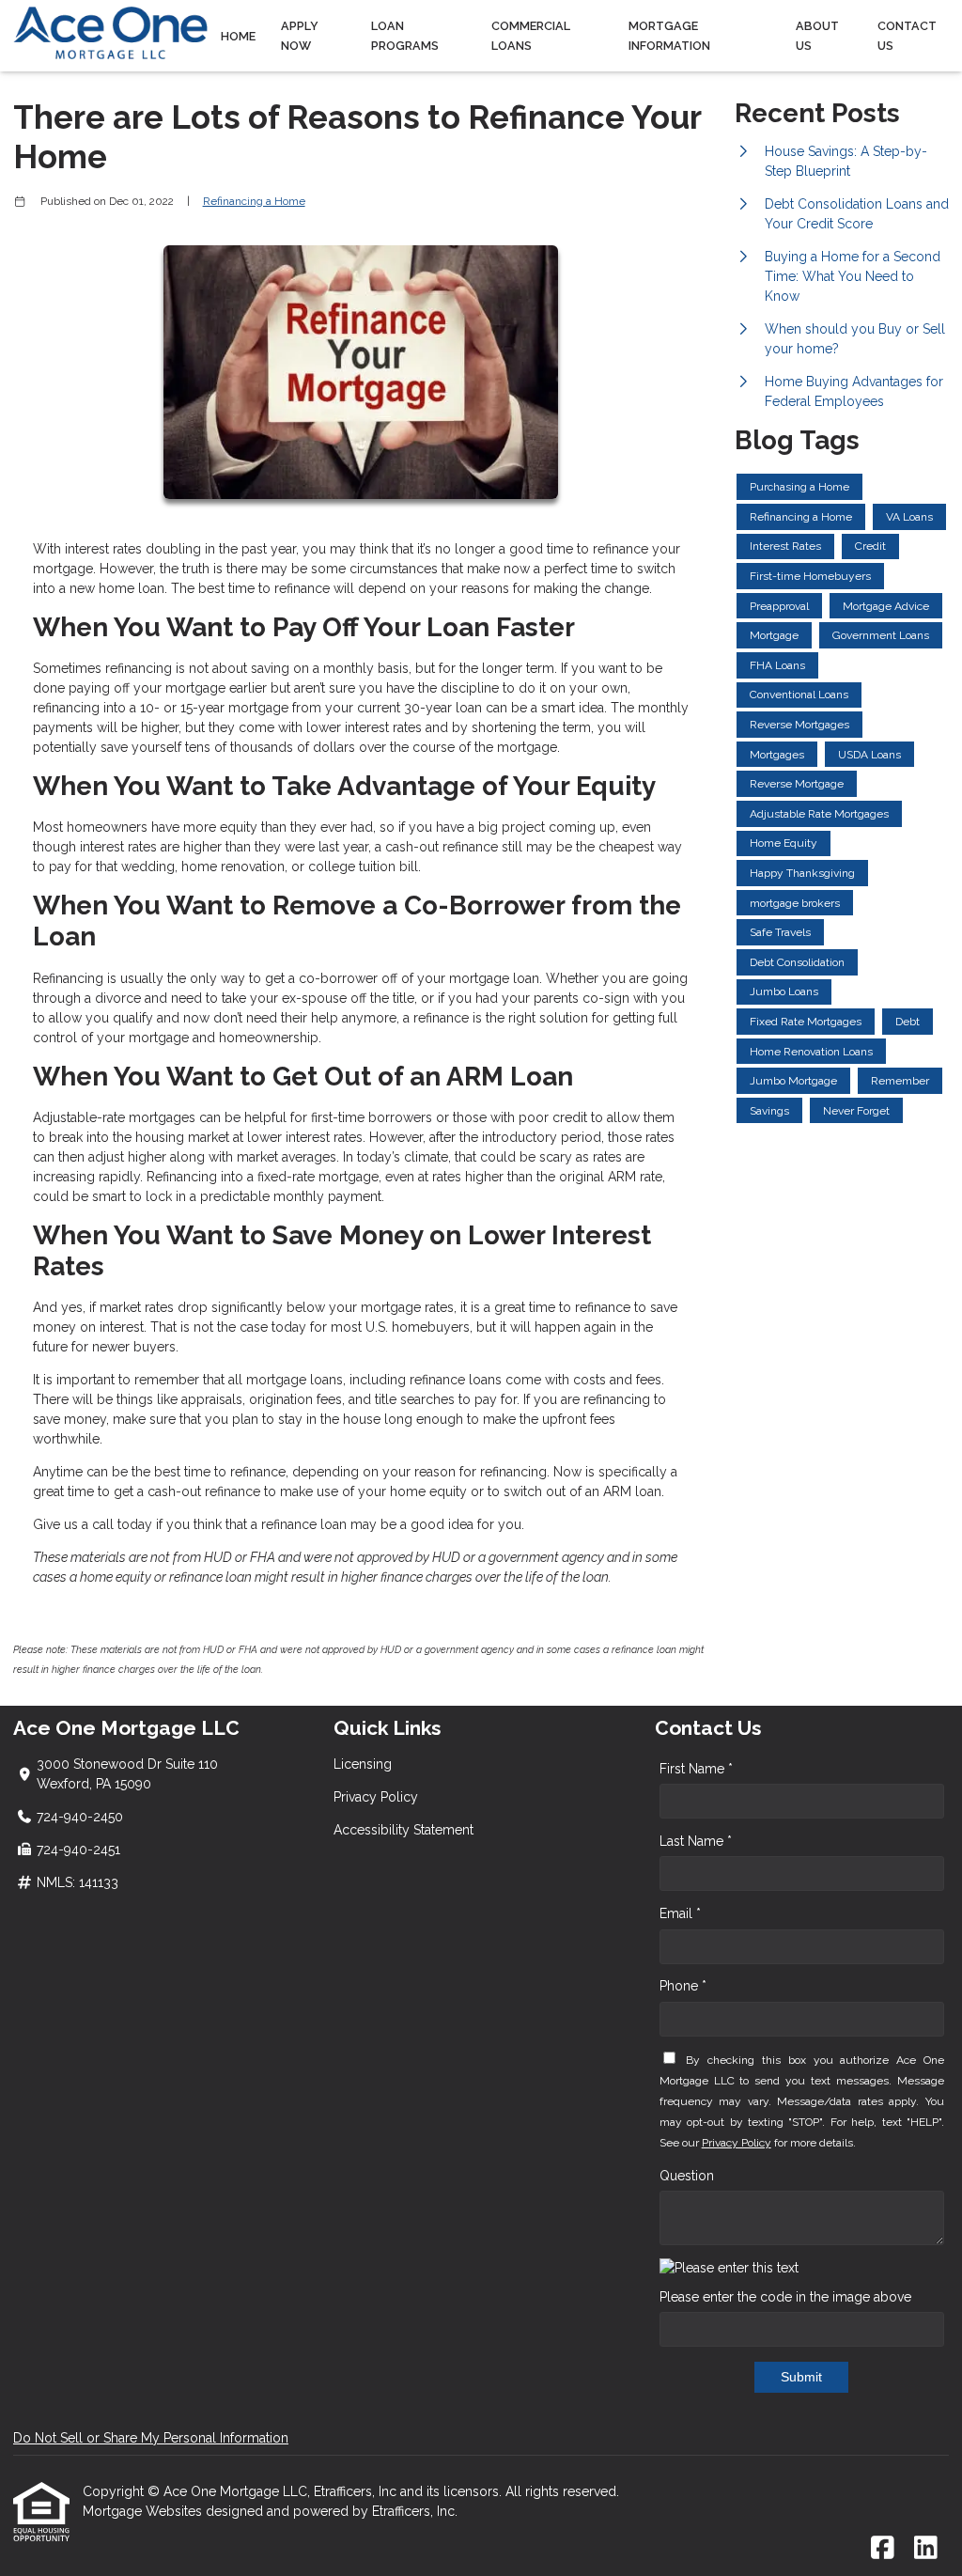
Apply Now (300, 36)
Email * (680, 1913)
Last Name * (696, 1841)
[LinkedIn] (926, 2549)
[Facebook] (883, 2549)
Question (687, 2176)
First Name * (696, 1769)
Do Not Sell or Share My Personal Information (151, 2438)
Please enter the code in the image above (785, 2297)
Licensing (363, 1764)
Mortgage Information (669, 36)
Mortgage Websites (144, 2511)
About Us (817, 36)
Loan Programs (405, 36)
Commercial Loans (531, 36)
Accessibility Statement (403, 1830)
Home (238, 36)
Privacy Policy (376, 1797)
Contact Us (907, 36)
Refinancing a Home (254, 201)
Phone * (683, 1986)
